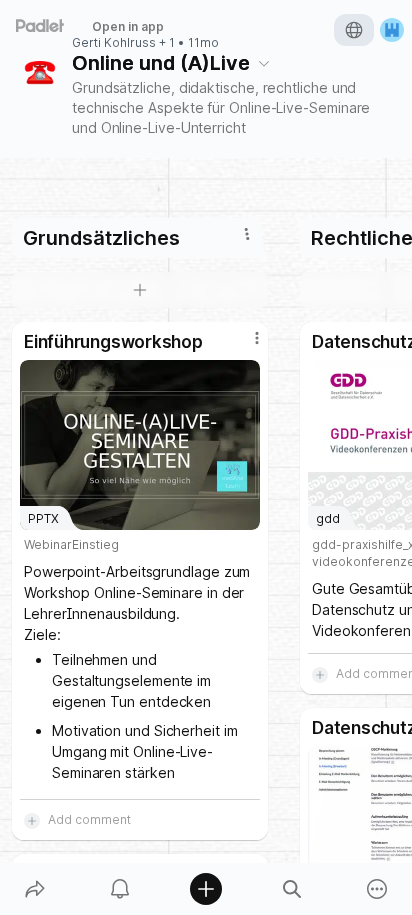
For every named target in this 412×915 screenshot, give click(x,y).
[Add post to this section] (140, 290)
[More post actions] (244, 346)
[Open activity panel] (121, 889)
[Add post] (206, 889)
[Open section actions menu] (247, 234)
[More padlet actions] (377, 889)
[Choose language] (354, 30)
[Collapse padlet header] (264, 63)
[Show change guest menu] (392, 30)
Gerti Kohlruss (114, 43)
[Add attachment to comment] (32, 820)
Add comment (89, 819)
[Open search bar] (292, 889)
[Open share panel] (35, 889)
